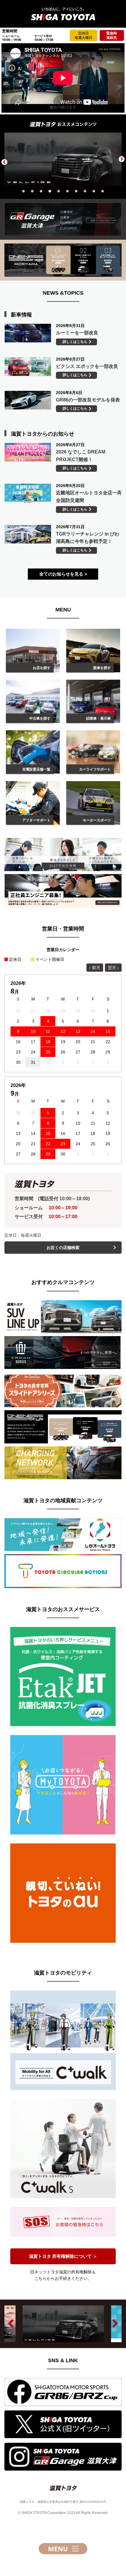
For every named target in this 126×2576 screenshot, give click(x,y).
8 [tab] (85, 191)
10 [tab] (103, 191)
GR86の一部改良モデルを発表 (88, 400)
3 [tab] (41, 191)
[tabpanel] (63, 159)
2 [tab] (32, 191)
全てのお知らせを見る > (63, 574)
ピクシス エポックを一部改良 (87, 366)
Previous (4, 162)
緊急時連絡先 (112, 35)
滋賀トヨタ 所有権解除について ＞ (63, 2256)
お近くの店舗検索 (63, 1248)
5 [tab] (59, 191)
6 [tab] (67, 191)
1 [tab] (23, 191)
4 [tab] (50, 191)
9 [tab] (94, 191)
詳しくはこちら (75, 342)
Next (122, 159)
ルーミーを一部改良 (77, 333)
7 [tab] (76, 191)
